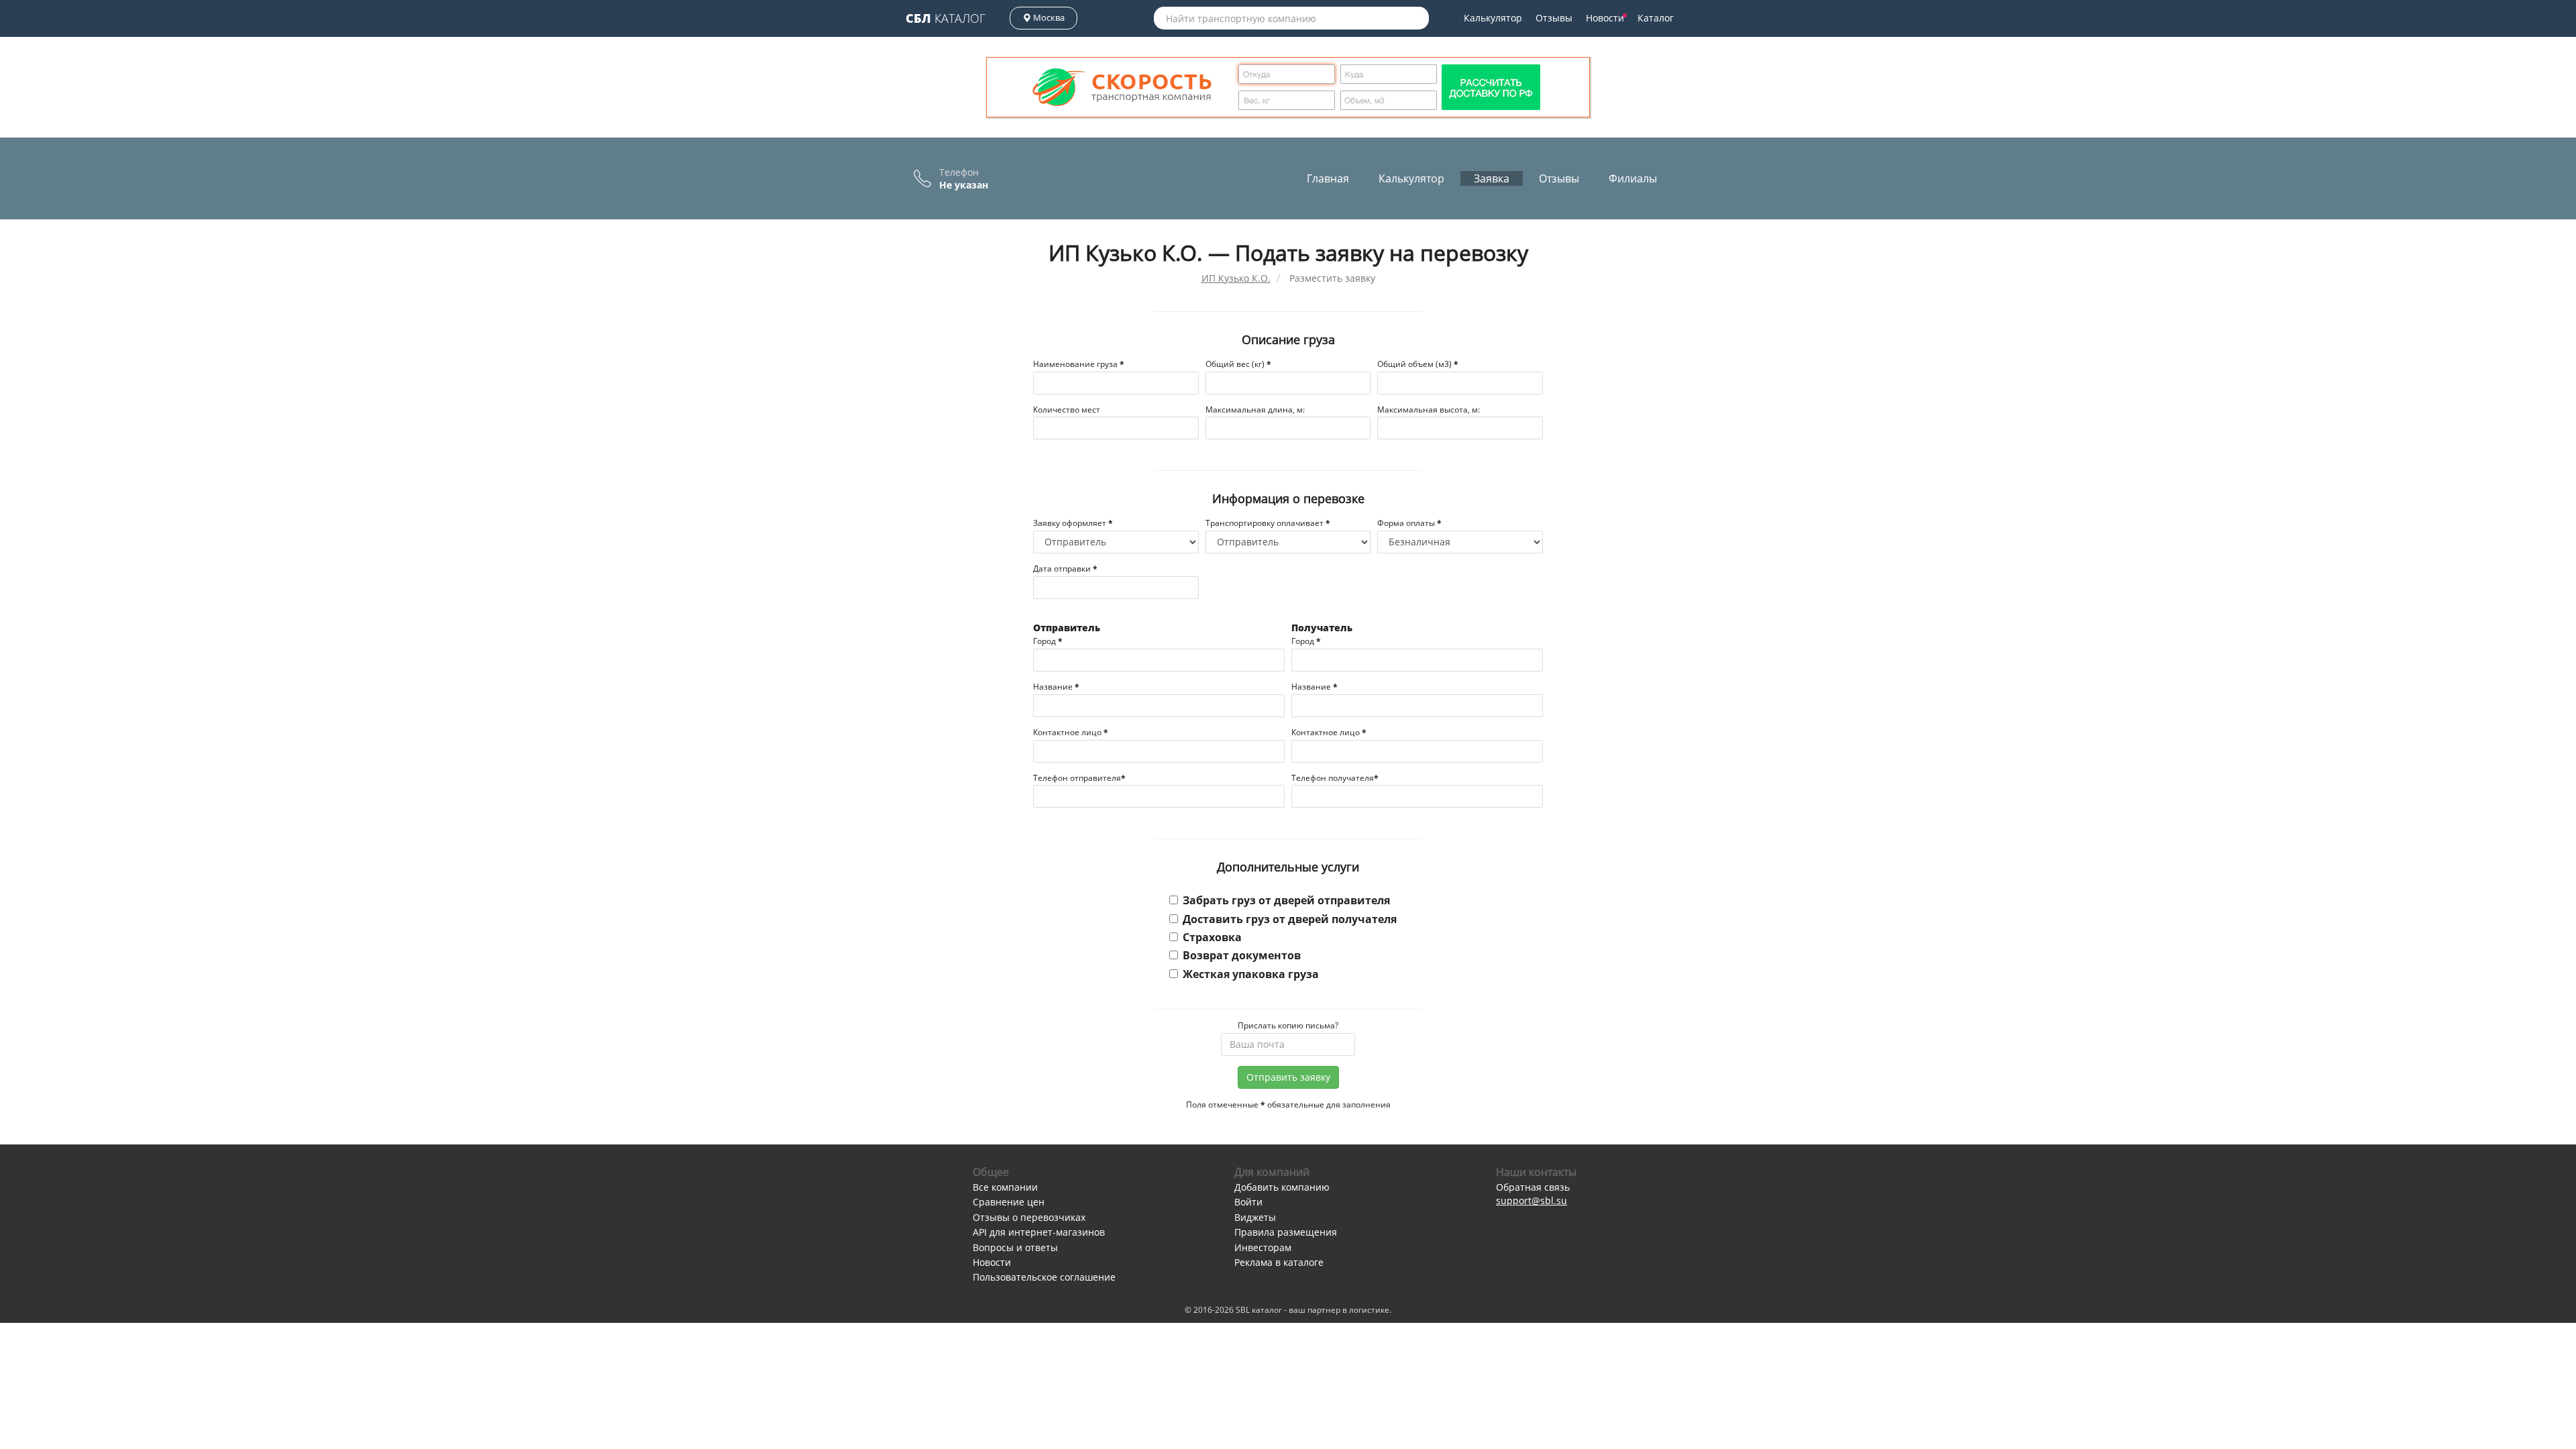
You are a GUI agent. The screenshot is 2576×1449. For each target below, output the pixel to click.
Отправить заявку (1288, 1077)
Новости (1605, 18)
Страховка (1212, 937)
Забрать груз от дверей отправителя (1286, 900)
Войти (1248, 1202)
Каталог (946, 18)
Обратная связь (1533, 1187)
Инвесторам (1263, 1247)
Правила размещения (1286, 1232)
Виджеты (1255, 1217)
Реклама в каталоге (1279, 1262)
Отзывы (1554, 18)
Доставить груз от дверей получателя (1290, 919)
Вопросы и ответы (1015, 1247)
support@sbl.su (1532, 1200)
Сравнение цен (1009, 1202)
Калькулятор (1493, 18)
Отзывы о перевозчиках (1029, 1217)
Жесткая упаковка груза (1251, 974)
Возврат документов (1242, 955)
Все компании (1005, 1187)
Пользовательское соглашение (1044, 1277)
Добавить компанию (1282, 1187)
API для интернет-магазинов (1039, 1232)
